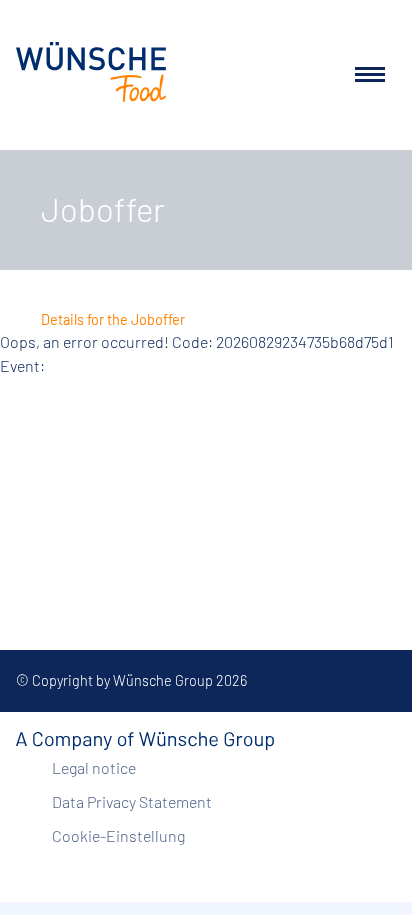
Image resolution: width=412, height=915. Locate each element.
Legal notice (94, 767)
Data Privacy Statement (132, 801)
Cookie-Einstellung (118, 835)
